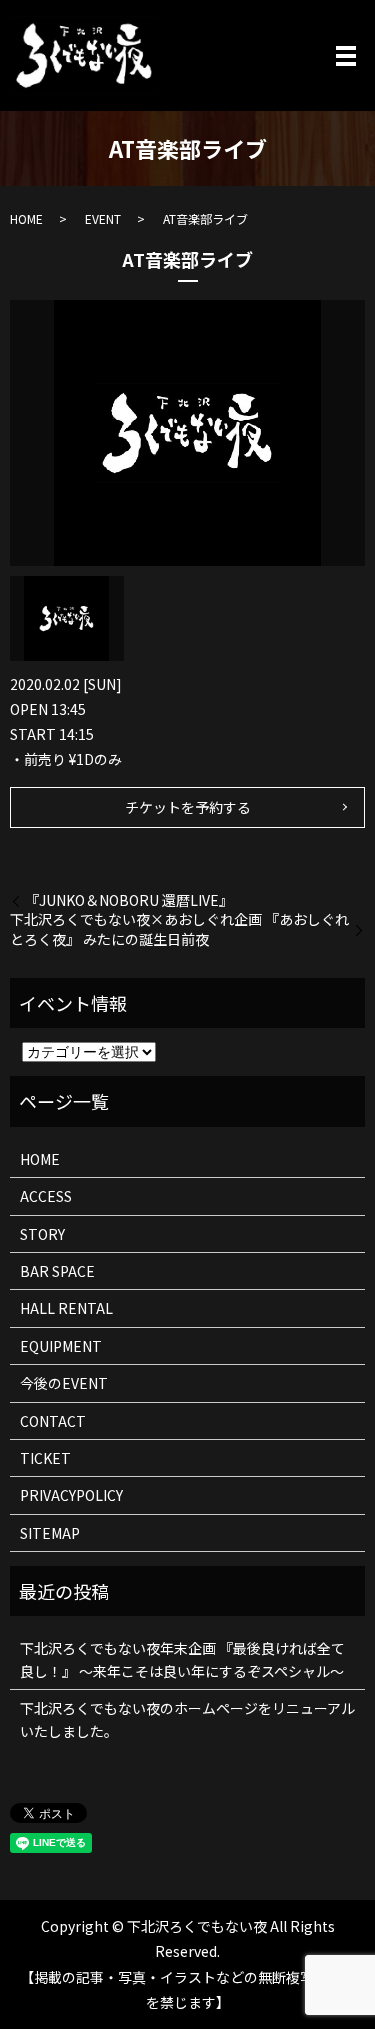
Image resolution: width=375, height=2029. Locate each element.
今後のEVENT (64, 1383)
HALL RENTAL (66, 1308)
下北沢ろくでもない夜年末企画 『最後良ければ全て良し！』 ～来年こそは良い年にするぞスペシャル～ (182, 1659)
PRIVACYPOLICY (71, 1495)
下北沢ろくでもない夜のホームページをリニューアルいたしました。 (187, 1719)
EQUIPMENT (61, 1346)
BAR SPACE (57, 1271)
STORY (42, 1234)
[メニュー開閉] (346, 56)
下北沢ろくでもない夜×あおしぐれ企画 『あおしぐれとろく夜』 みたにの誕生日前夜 (179, 929)
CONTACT (53, 1421)
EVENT (103, 218)
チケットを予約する (188, 807)
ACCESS (46, 1196)
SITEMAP (50, 1533)
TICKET (45, 1458)
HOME (26, 218)
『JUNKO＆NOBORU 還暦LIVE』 (129, 900)
